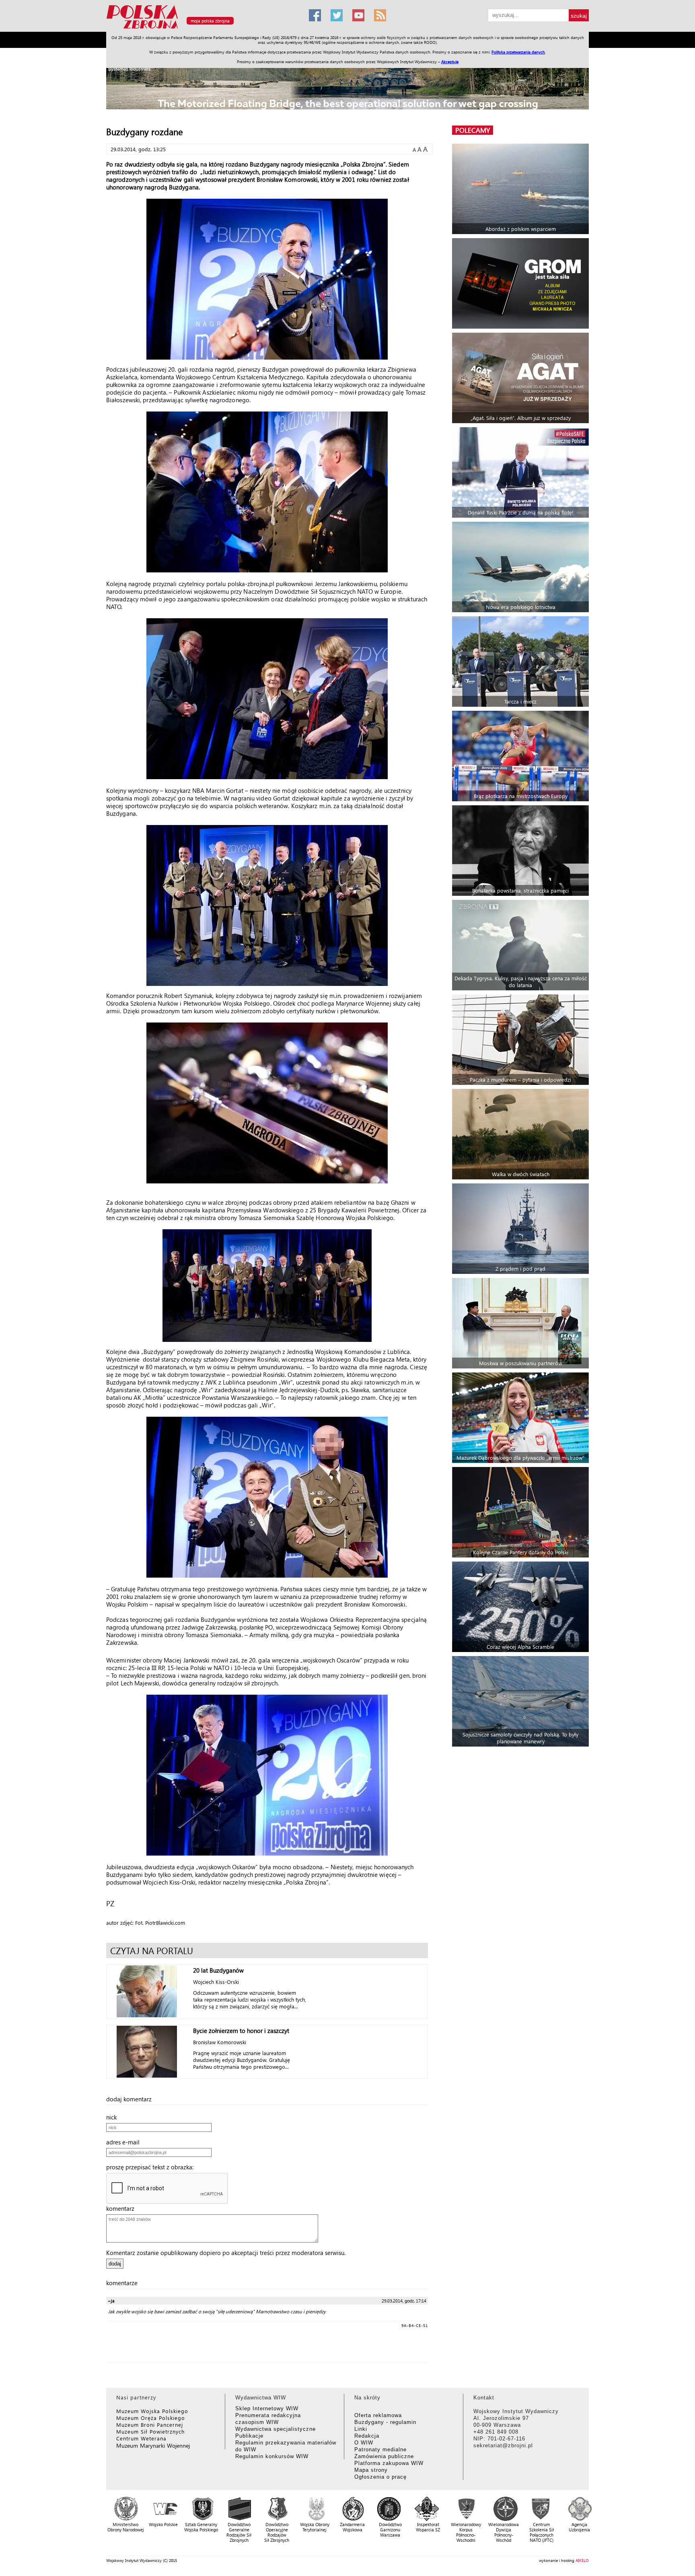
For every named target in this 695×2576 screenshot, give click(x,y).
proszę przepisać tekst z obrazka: (152, 2167)
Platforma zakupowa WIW (389, 2463)
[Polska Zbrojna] (203, 28)
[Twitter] (337, 15)
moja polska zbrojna (210, 21)
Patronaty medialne (380, 2449)
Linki (361, 2429)
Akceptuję (450, 62)
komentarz (123, 2208)
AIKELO (582, 2560)
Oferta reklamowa (378, 2415)
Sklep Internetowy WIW (267, 2408)
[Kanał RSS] (380, 15)
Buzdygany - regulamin (385, 2422)
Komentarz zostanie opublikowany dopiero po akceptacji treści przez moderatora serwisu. (226, 2253)
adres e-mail (125, 2142)
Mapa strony (371, 2470)
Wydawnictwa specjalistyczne (276, 2429)
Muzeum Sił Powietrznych (150, 2431)
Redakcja (367, 2436)
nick (114, 2117)
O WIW (364, 2443)
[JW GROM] (521, 283)
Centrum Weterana (141, 2438)
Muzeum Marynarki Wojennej (153, 2445)
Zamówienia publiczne (384, 2456)
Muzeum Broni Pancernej (150, 2425)
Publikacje (249, 2436)
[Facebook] (315, 15)
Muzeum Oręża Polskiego (151, 2418)
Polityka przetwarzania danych (518, 52)
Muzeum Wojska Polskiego (152, 2411)
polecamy (473, 130)
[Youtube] (358, 15)
